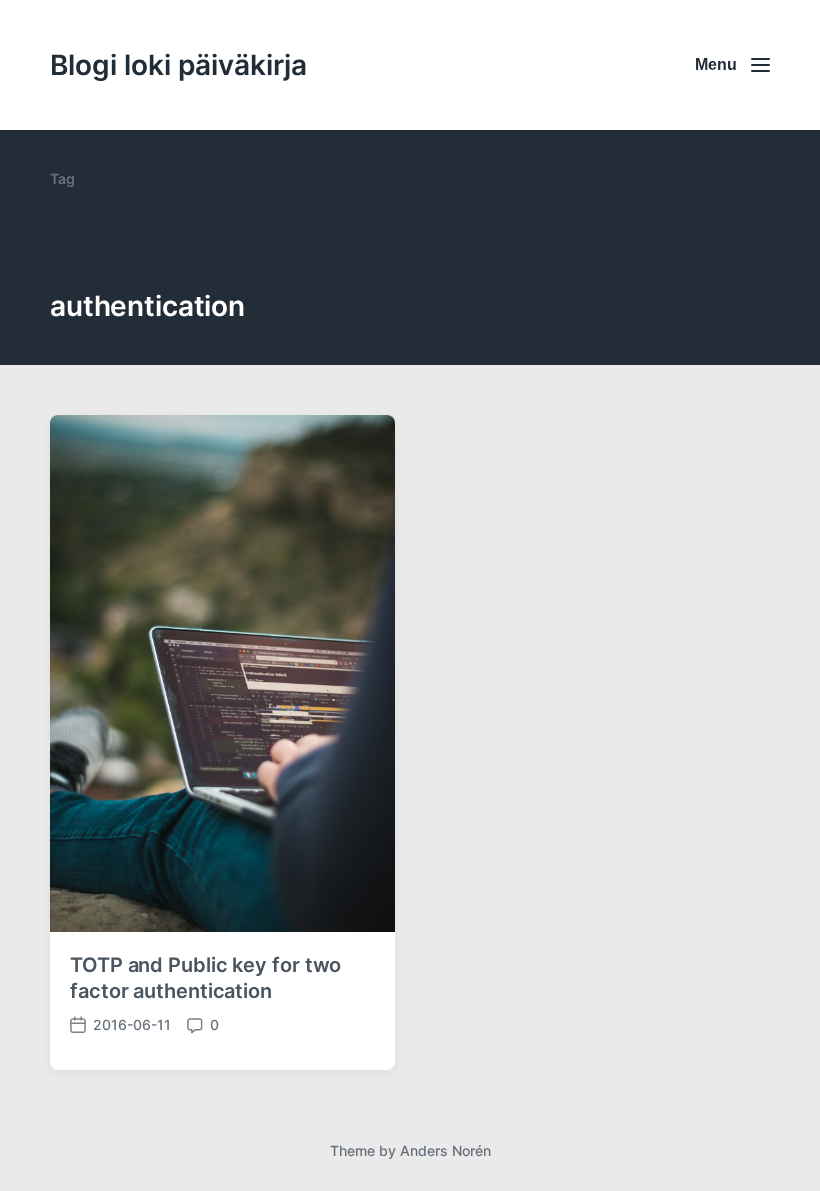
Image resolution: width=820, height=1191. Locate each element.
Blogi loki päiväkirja (178, 65)
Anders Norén (445, 1150)
